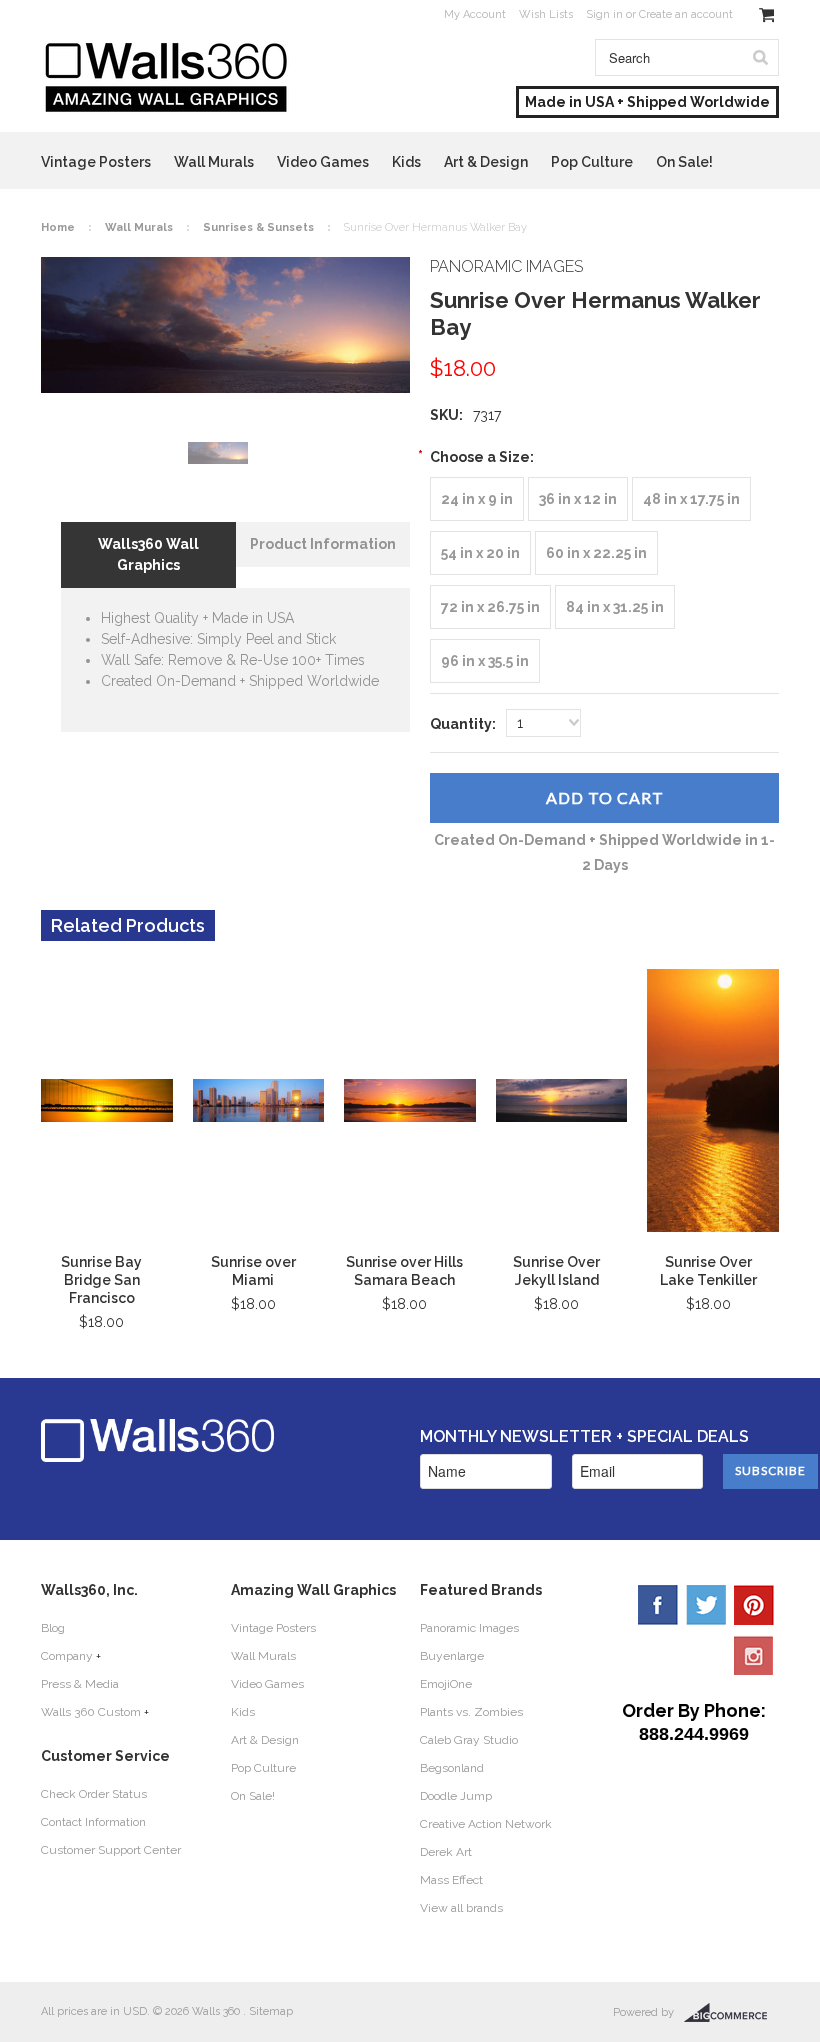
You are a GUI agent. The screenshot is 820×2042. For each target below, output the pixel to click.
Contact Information (93, 1822)
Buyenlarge (452, 1656)
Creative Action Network (486, 1824)
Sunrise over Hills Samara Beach (404, 1271)
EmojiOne (446, 1684)
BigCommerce (731, 2013)
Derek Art (446, 1852)
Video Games (323, 162)
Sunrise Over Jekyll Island (556, 1271)
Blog (53, 1628)
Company (67, 1656)
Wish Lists (546, 14)
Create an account (686, 14)
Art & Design (486, 162)
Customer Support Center (111, 1850)
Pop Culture (592, 162)
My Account (475, 14)
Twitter (706, 1605)
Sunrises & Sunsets (258, 227)
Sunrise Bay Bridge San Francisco (101, 1280)
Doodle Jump (456, 1796)
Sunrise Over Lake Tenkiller (708, 1271)
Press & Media (80, 1684)
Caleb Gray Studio (469, 1740)
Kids (406, 162)
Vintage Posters (96, 162)
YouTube (754, 1655)
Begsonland (452, 1768)
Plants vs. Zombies (471, 1712)
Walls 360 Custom (91, 1712)
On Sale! (684, 162)
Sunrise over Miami (253, 1271)
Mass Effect (451, 1880)
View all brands (461, 1908)
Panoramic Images (469, 1628)
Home (58, 227)
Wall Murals (214, 162)
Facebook (658, 1605)
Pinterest (754, 1605)
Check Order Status (94, 1794)
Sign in (604, 14)
